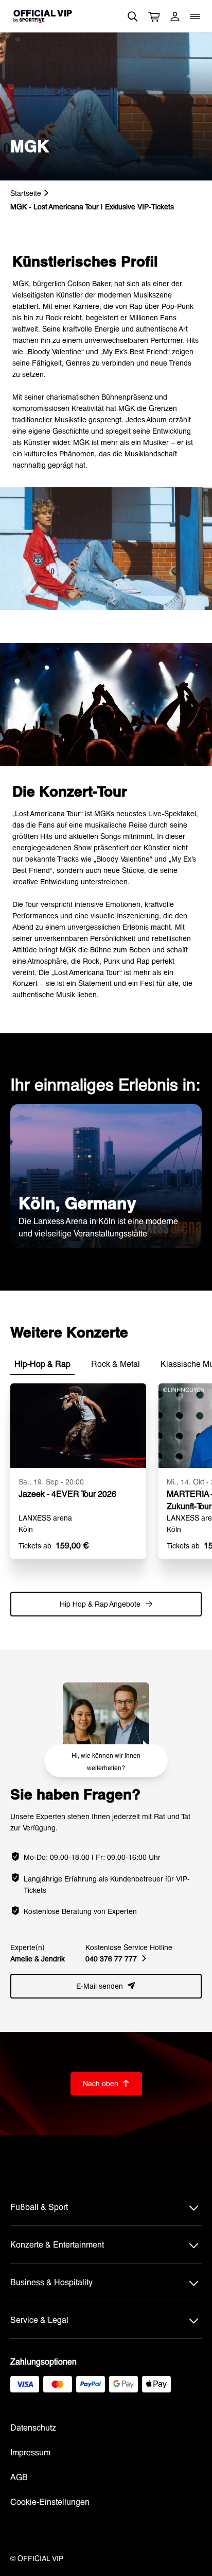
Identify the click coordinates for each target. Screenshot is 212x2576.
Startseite (26, 193)
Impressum (30, 2452)
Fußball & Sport (39, 2207)
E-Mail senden (106, 1986)
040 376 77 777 (116, 1959)
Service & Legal (39, 2319)
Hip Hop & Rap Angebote (106, 1604)
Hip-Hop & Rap (42, 1364)
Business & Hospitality (51, 2282)
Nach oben (106, 2083)
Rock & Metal (116, 1364)
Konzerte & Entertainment (57, 2244)
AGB (19, 2477)
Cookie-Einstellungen (50, 2501)
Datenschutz (33, 2427)
